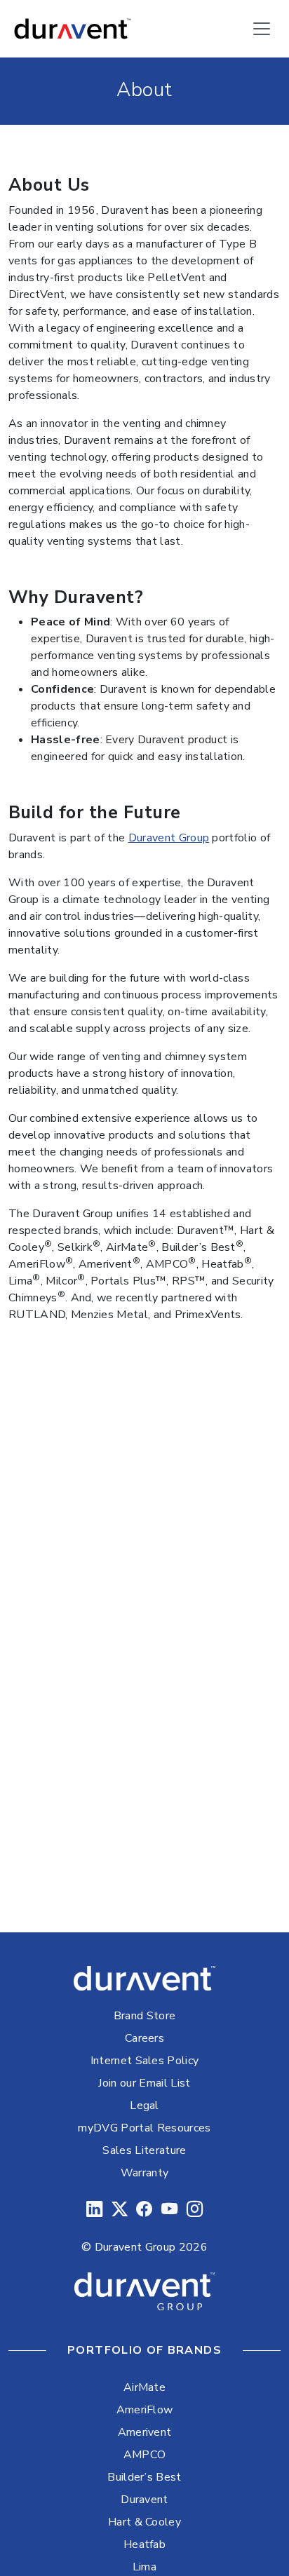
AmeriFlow (145, 2410)
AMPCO (145, 2455)
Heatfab (144, 2544)
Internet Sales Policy (145, 2061)
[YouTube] (169, 2210)
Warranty (145, 2173)
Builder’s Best (144, 2477)
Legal (144, 2106)
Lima (144, 2567)
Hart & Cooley (144, 2522)
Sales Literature (144, 2150)
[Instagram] (195, 2210)
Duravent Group (169, 838)
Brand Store (145, 2016)
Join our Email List (144, 2083)
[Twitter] (120, 2210)
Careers (144, 2038)
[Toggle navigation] (262, 29)
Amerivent (145, 2432)
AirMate (144, 2387)
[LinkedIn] (94, 2210)
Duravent (144, 2500)
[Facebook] (144, 2210)
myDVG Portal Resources (144, 2128)
